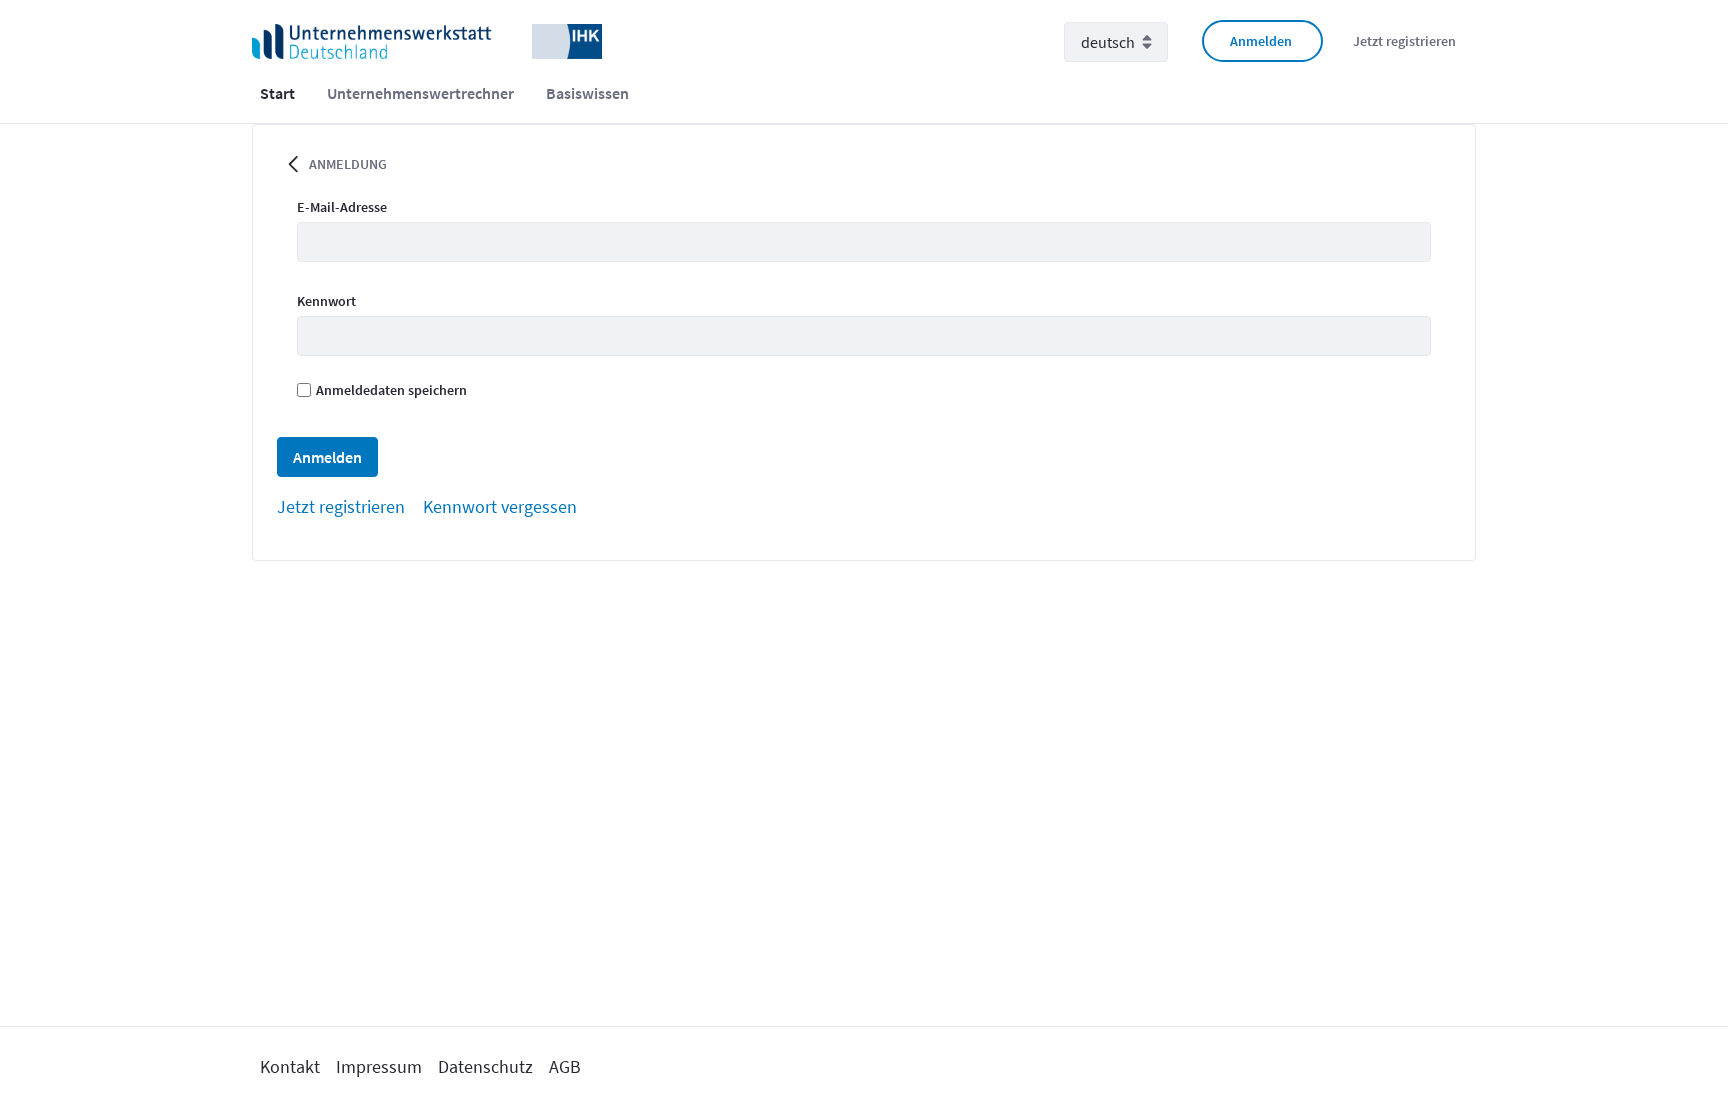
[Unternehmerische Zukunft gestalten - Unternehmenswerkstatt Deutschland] (427, 40)
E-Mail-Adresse (342, 207)
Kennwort (326, 301)
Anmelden (1261, 41)
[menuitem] (277, 93)
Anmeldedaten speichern (391, 390)
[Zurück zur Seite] (293, 163)
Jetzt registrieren (1404, 41)
